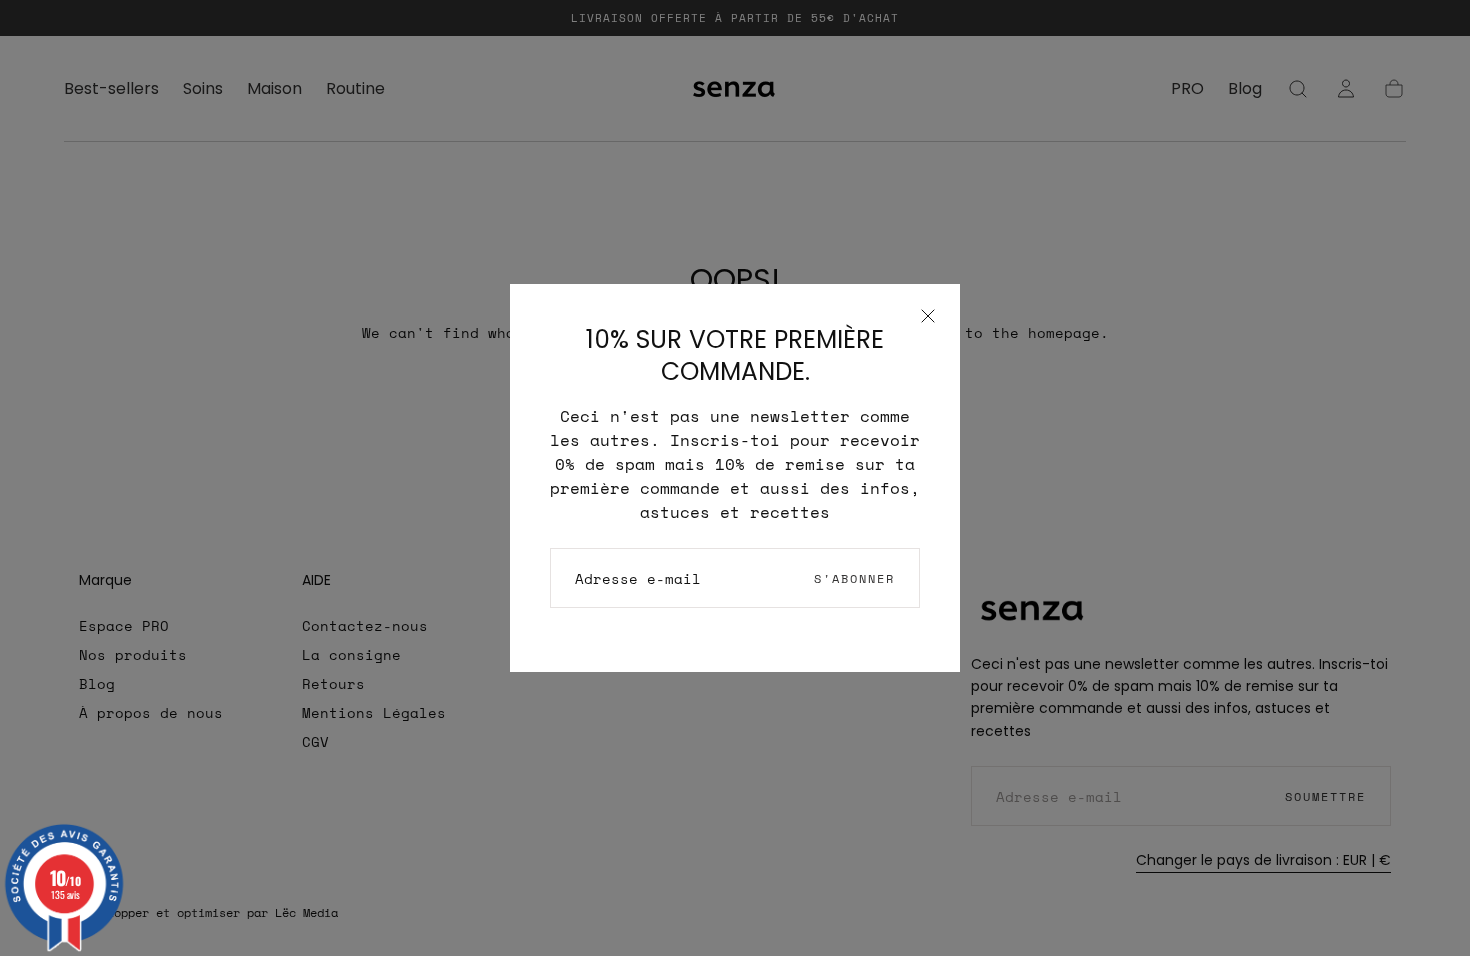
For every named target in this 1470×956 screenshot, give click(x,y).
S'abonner (854, 578)
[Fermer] (928, 316)
